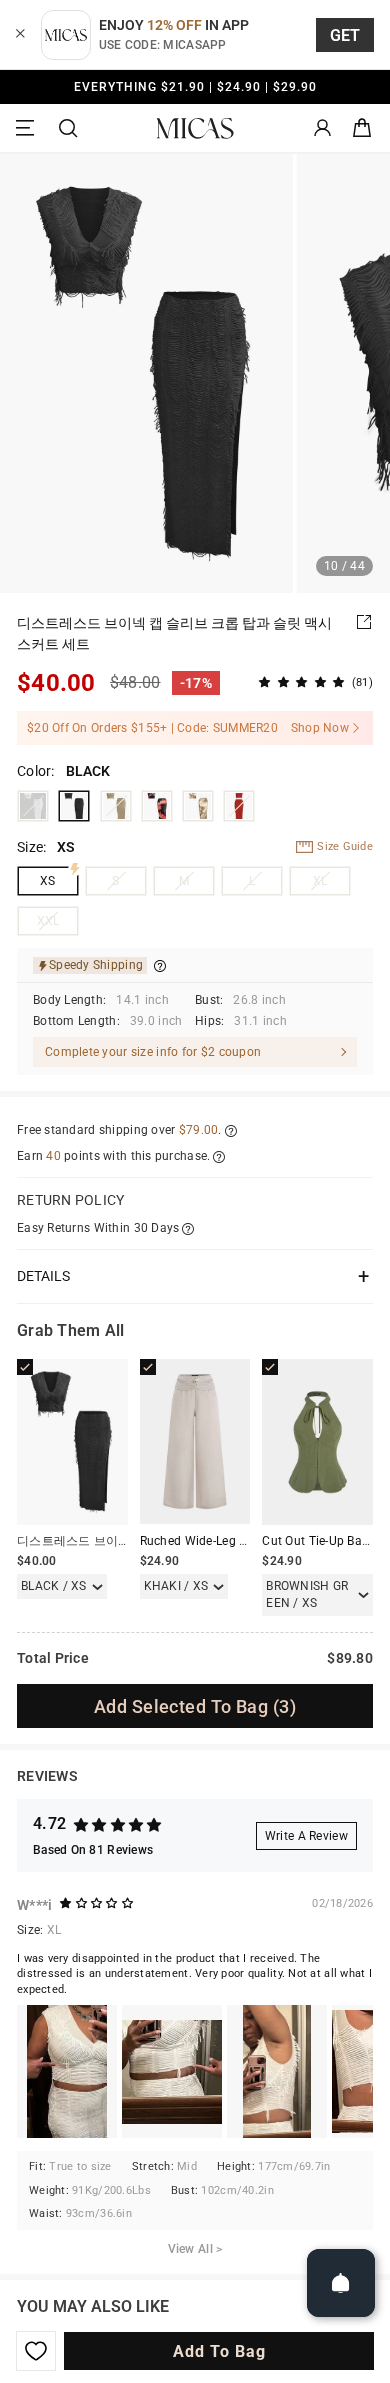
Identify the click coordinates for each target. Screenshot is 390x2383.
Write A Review (306, 1836)
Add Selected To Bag (195, 1706)
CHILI (239, 806)
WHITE (33, 806)
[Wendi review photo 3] (277, 2071)
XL (320, 881)
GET (345, 35)
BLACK (74, 806)
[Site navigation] (28, 128)
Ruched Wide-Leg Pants (206, 1541)
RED (157, 806)
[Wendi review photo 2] (172, 2071)
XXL (48, 921)
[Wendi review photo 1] (67, 2071)
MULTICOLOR (198, 806)
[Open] (341, 2283)
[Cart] (362, 128)
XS (48, 881)
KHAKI (116, 806)
